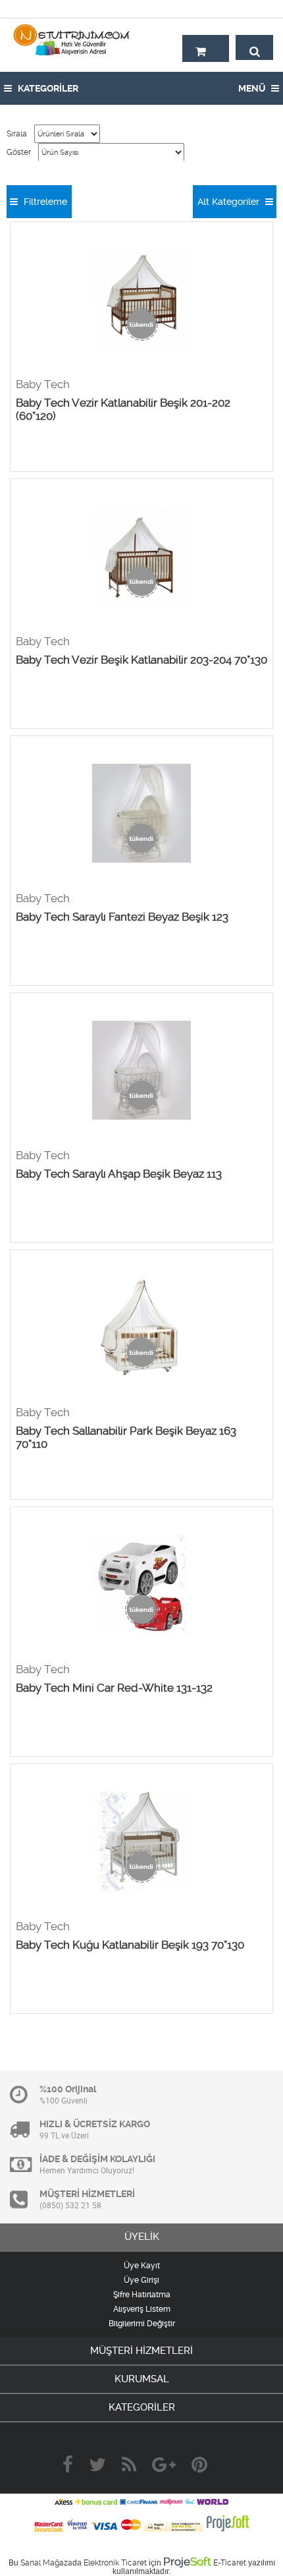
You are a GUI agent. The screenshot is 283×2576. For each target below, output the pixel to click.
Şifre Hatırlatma (142, 2295)
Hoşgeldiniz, (245, 9)
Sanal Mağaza (46, 2563)
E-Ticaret (230, 2563)
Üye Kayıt (142, 2266)
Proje (187, 2562)
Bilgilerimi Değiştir (142, 2324)
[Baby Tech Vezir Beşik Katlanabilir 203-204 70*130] (141, 557)
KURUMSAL (142, 2379)
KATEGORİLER (47, 88)
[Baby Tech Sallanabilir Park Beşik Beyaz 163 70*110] (141, 1328)
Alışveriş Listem (142, 2309)
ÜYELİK (142, 2237)
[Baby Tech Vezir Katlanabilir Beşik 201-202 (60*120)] (141, 300)
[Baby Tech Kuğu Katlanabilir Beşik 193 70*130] (141, 1842)
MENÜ (253, 88)
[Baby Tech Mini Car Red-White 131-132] (141, 1585)
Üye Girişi (141, 2280)
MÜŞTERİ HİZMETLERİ (141, 2351)
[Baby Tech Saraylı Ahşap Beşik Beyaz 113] (141, 1071)
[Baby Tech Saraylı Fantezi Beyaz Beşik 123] (141, 814)
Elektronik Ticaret (115, 2563)
